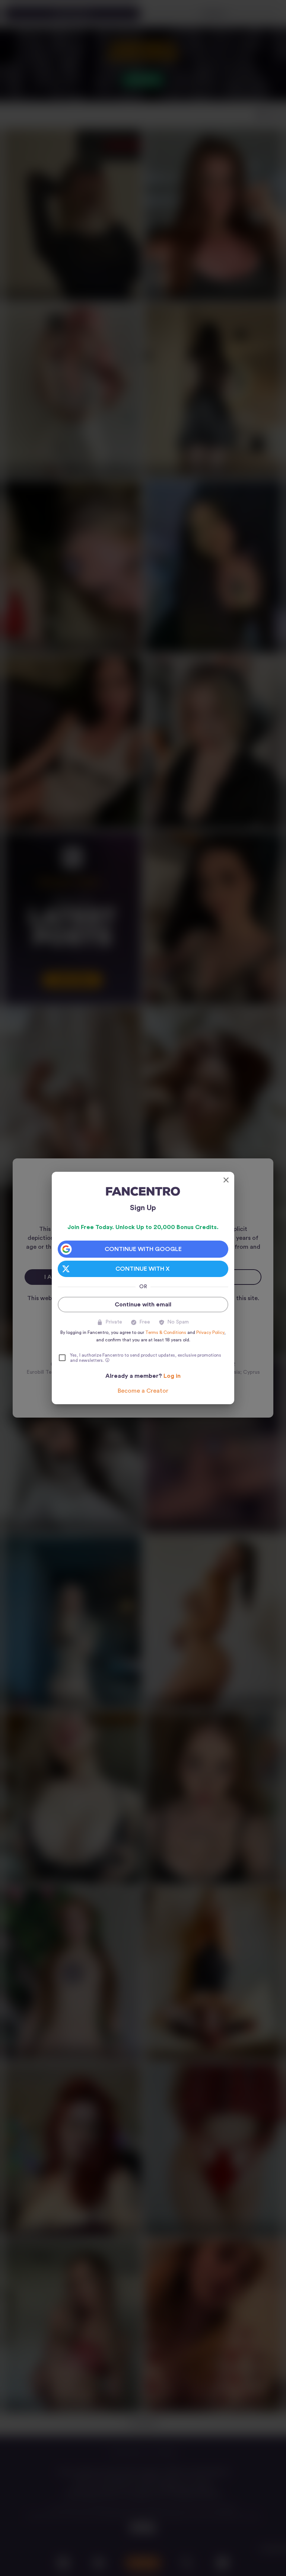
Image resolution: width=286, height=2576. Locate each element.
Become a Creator (143, 1391)
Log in (172, 1376)
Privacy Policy (210, 1332)
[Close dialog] (226, 1180)
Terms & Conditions (166, 1332)
